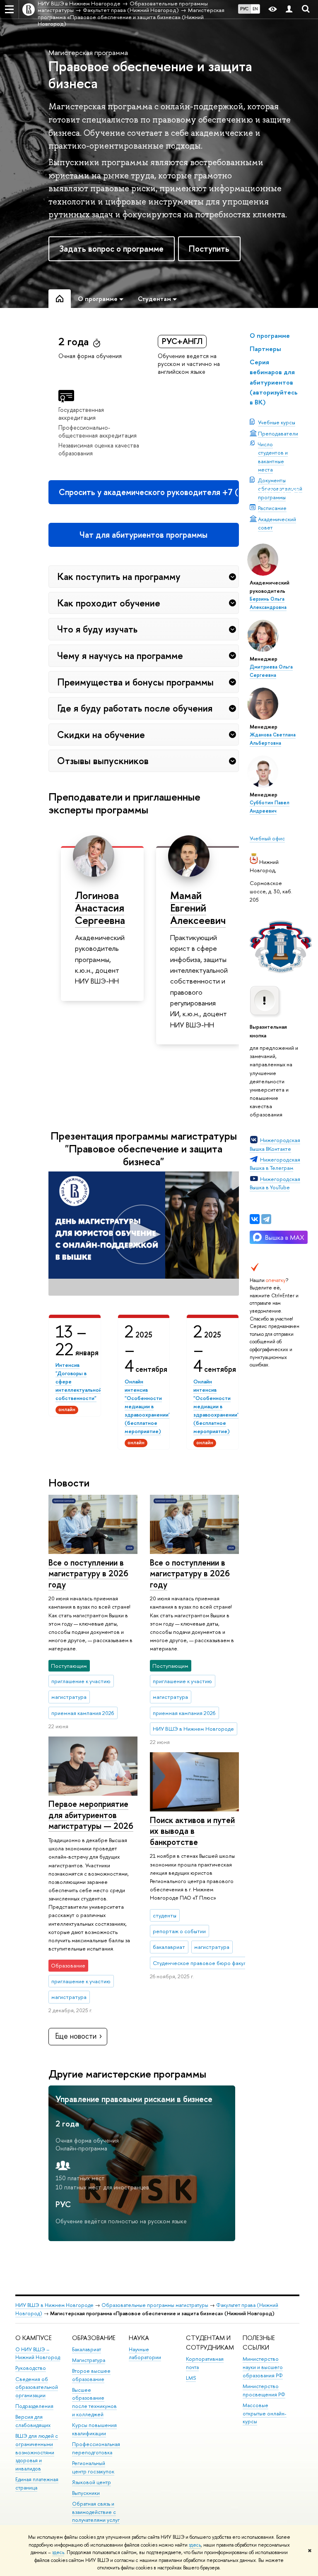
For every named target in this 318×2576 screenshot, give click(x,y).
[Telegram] (266, 1219)
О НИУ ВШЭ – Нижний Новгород (38, 2354)
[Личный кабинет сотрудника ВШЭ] (289, 9)
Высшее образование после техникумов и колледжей (94, 2402)
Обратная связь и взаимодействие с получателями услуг (96, 2512)
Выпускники (86, 2493)
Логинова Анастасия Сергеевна (100, 908)
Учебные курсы (277, 422)
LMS (191, 2378)
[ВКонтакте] (255, 1219)
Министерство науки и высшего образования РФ (263, 2367)
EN (255, 9)
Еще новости (76, 2036)
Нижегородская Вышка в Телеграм (275, 1164)
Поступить (209, 249)
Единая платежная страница (37, 2483)
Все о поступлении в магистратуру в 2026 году (88, 1573)
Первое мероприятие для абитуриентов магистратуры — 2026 (91, 1815)
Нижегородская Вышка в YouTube (275, 1183)
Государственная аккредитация (81, 414)
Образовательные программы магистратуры (155, 2305)
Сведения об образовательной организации (37, 2387)
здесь (195, 2545)
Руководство (31, 2368)
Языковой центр (92, 2482)
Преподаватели (278, 433)
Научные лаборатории (145, 2354)
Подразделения (34, 2406)
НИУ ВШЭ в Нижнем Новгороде (54, 2305)
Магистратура (89, 2360)
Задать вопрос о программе (111, 249)
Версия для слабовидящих (33, 2421)
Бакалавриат (87, 2349)
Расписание (272, 508)
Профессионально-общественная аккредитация (98, 431)
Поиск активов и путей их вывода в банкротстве (192, 1831)
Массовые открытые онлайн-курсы (265, 2414)
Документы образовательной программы (280, 488)
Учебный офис (267, 838)
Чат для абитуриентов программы (143, 535)
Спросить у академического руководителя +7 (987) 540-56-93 (149, 492)
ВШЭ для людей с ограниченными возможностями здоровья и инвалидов (37, 2452)
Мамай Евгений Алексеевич (198, 908)
